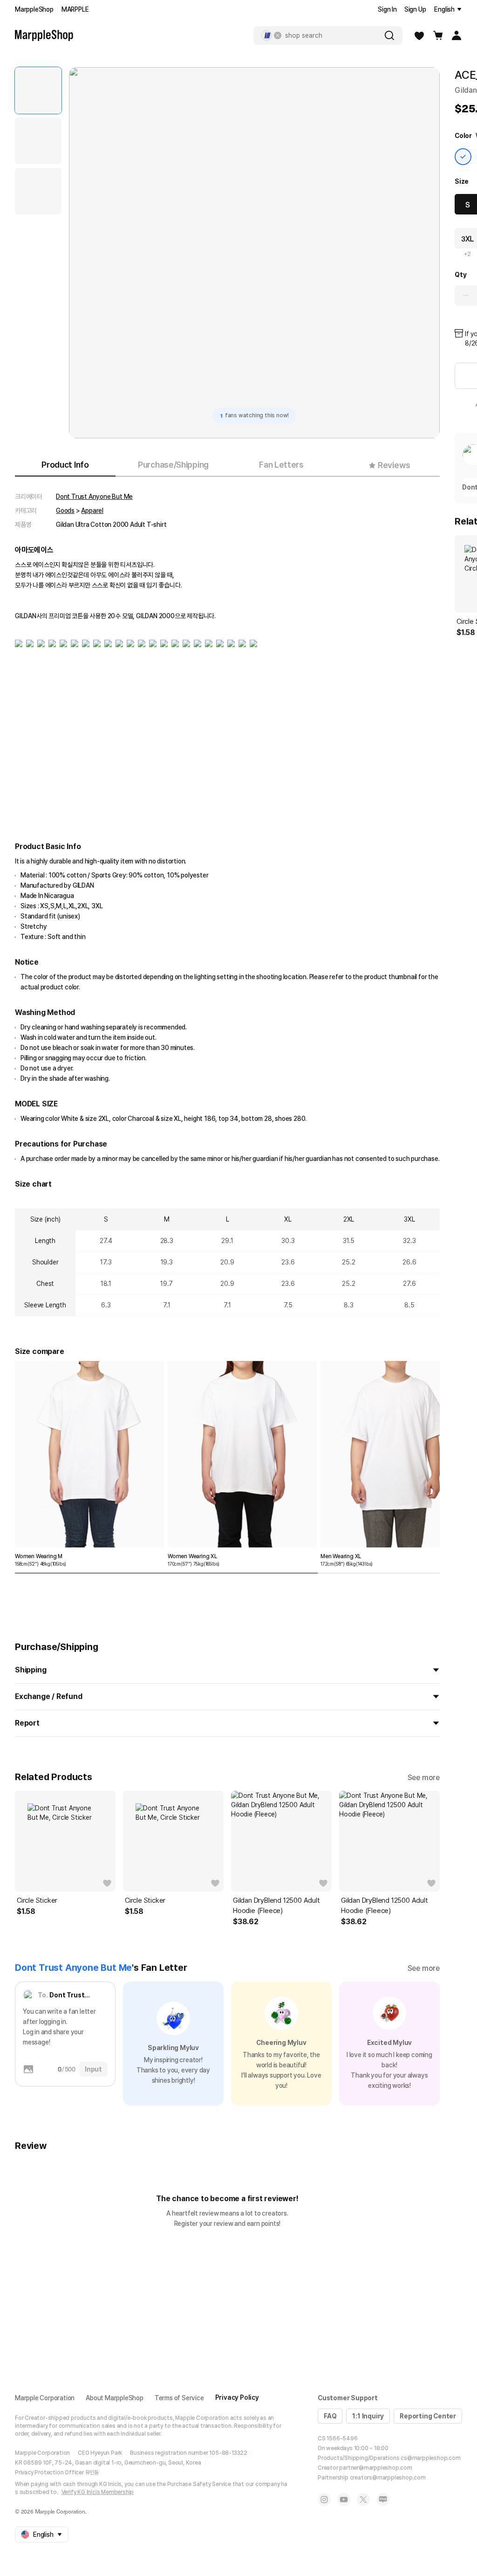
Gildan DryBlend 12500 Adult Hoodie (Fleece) (276, 1906)
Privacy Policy (237, 2397)
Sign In (387, 9)
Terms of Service (179, 2398)
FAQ (330, 2416)
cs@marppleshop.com (430, 2458)
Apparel (92, 511)
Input (93, 2069)
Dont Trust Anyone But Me (94, 497)
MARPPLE (75, 9)
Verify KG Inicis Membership (98, 2492)
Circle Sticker (37, 1900)
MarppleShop (34, 9)
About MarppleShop (115, 2398)
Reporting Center (428, 2416)
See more (424, 1778)
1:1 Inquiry (368, 2416)
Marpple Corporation (45, 2398)
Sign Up (415, 9)
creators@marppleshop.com (388, 2478)
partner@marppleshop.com (375, 2468)
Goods (65, 511)
